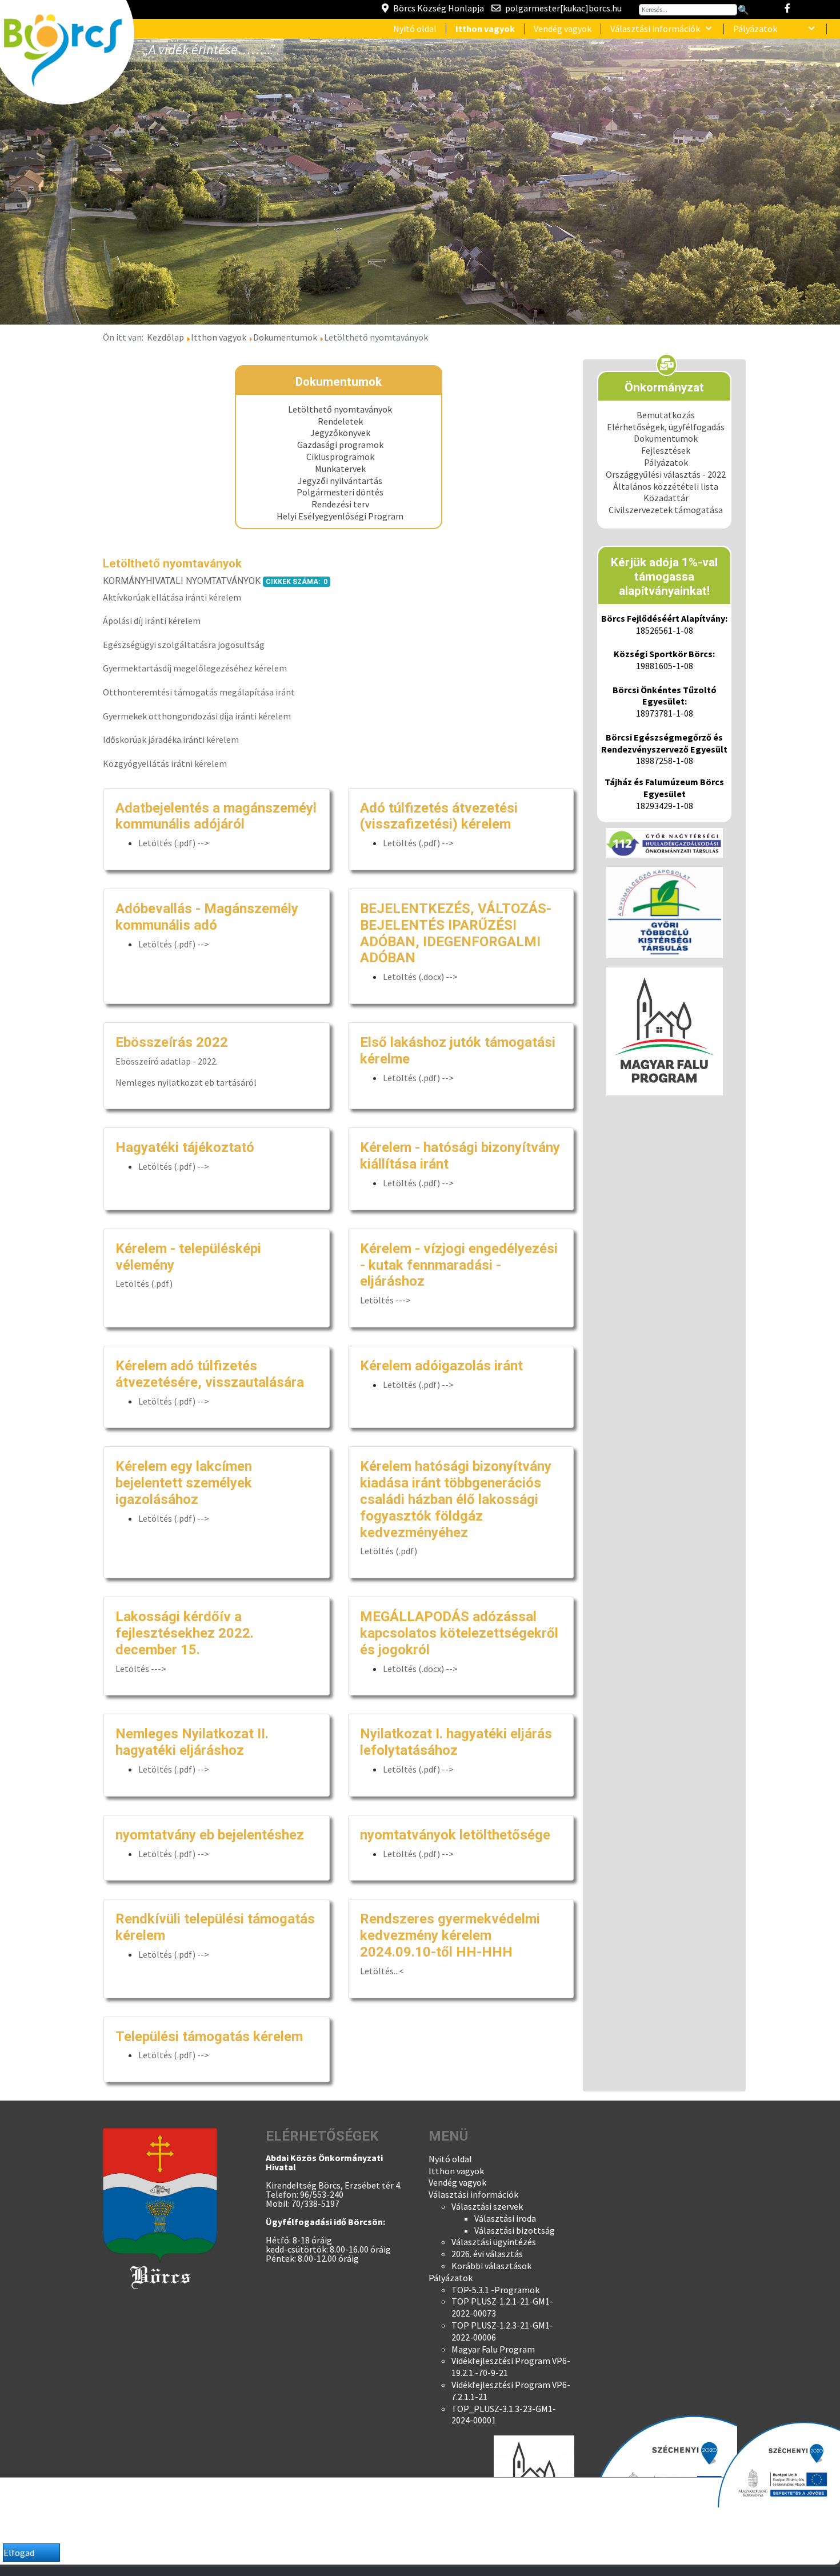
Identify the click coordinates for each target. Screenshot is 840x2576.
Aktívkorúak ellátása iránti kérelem (172, 597)
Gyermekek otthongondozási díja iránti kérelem (197, 716)
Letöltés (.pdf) (144, 1283)
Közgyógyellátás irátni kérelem (165, 763)
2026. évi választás (487, 2254)
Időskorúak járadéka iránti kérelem (171, 739)
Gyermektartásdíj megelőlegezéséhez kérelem (195, 668)
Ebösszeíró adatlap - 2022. (167, 1061)
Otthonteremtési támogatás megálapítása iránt (199, 692)
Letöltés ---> (386, 1300)
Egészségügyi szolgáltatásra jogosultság (184, 645)
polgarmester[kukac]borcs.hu (563, 8)
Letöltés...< (382, 1971)
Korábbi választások (491, 2266)
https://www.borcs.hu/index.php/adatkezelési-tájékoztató (368, 2528)
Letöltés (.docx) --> (420, 977)
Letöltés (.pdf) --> (174, 843)
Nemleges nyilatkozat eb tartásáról (186, 1082)
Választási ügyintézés (494, 2242)
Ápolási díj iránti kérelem (152, 621)
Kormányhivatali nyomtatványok (182, 581)
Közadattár (666, 498)
